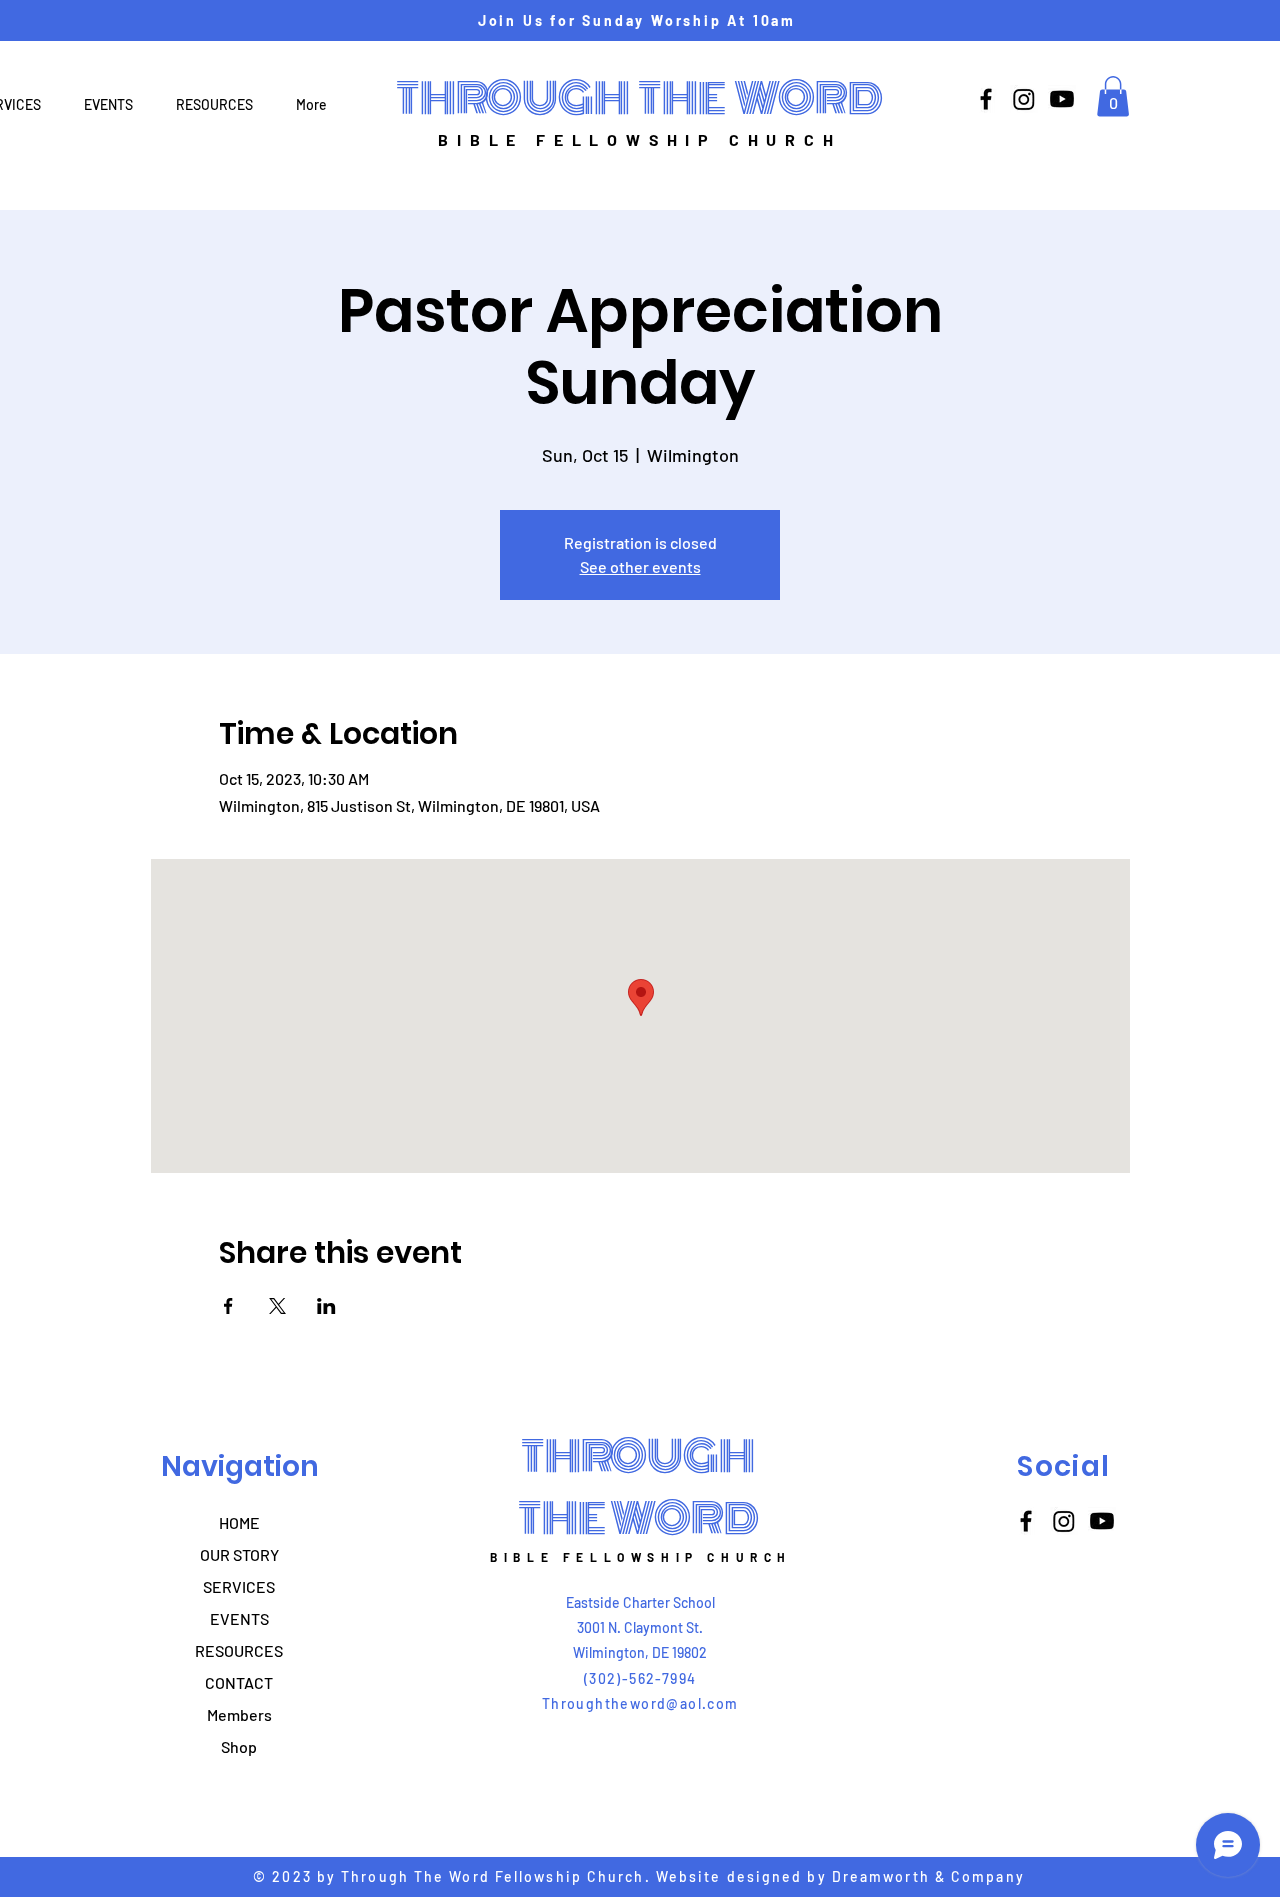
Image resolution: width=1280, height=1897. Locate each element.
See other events (640, 566)
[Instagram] (1024, 99)
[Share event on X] (277, 1306)
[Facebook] (986, 99)
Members (239, 1714)
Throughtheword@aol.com (640, 1703)
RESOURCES (239, 1650)
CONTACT (239, 1682)
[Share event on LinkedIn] (326, 1306)
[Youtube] (1062, 99)
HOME (239, 1522)
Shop (239, 1746)
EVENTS (239, 1618)
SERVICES (239, 1586)
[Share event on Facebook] (228, 1306)
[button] (1113, 96)
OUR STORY (239, 1554)
